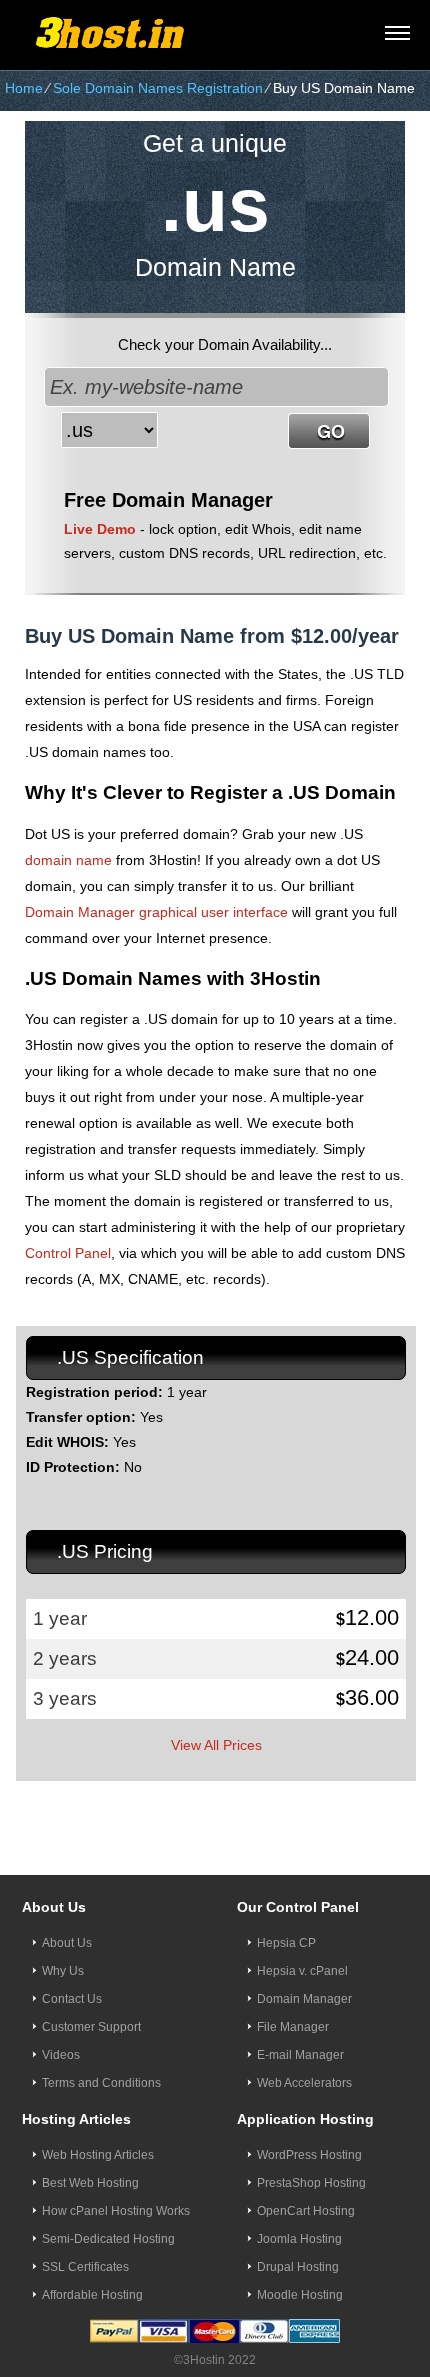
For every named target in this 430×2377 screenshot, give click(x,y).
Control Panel (68, 1253)
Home (24, 88)
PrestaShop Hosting (311, 2183)
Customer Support (91, 2027)
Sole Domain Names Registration (158, 88)
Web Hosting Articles (98, 2155)
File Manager (293, 2027)
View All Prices (216, 1745)
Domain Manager (304, 1999)
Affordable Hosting (92, 2295)
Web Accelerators (304, 2083)
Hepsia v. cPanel (302, 1971)
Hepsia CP (286, 1943)
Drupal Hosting (298, 2267)
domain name (68, 860)
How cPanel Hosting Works (116, 2211)
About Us (67, 1943)
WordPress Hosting (309, 2155)
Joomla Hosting (299, 2239)
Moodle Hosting (300, 2295)
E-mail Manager (300, 2055)
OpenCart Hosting (306, 2211)
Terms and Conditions (101, 2083)
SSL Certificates (85, 2267)
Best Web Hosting (90, 2183)
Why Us (63, 1971)
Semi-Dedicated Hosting (108, 2239)
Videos (61, 2055)
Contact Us (72, 1999)
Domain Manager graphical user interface (156, 912)
